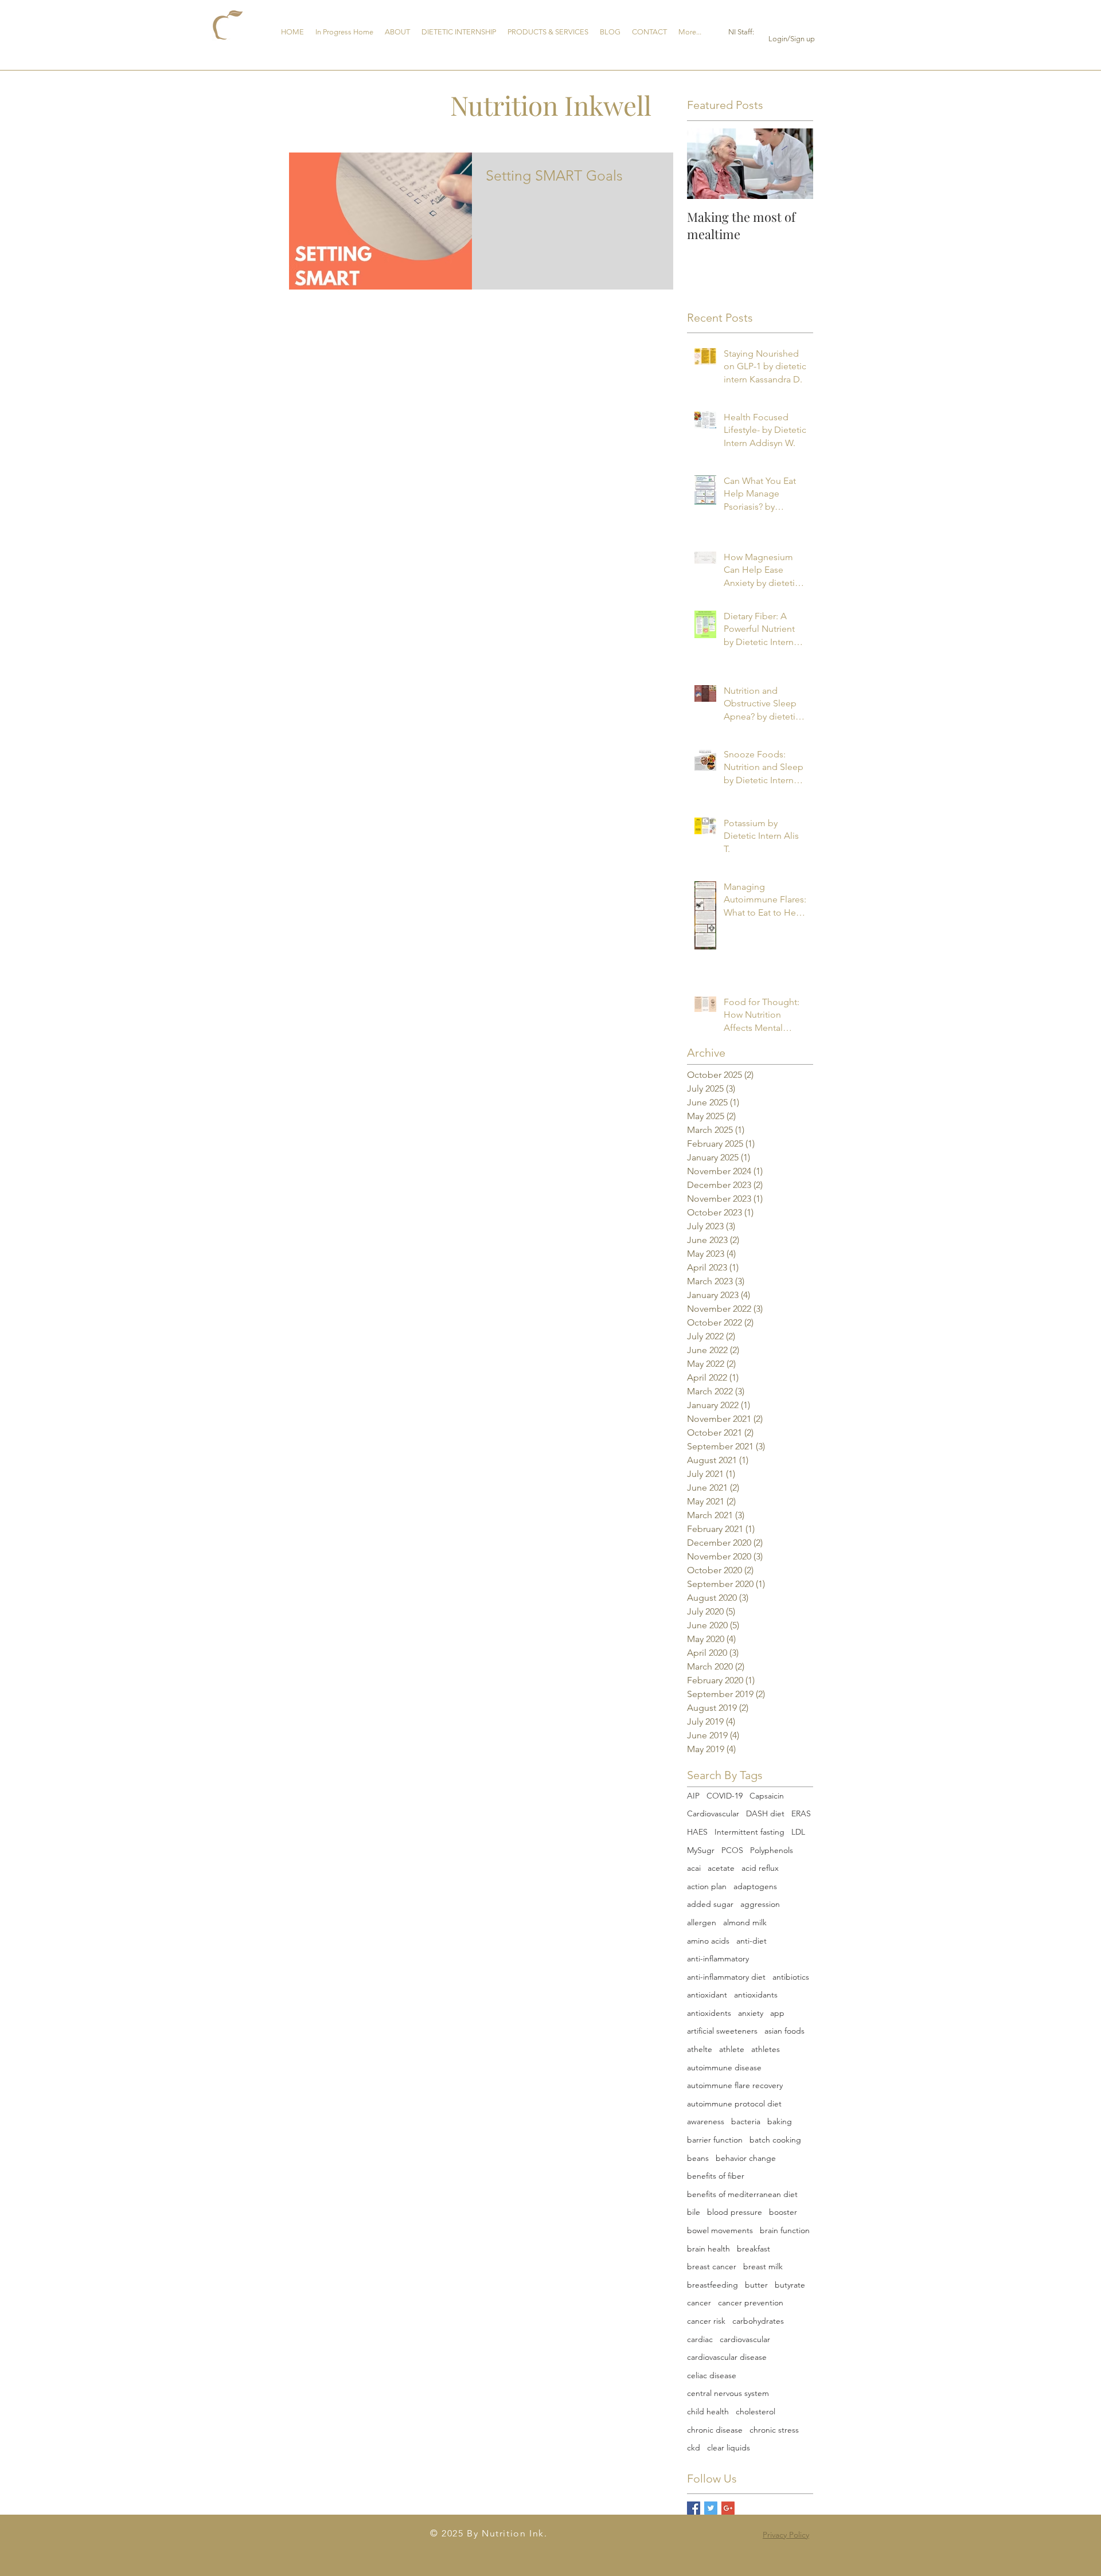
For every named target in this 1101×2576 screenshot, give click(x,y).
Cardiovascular (713, 1813)
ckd (694, 2448)
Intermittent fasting (749, 1832)
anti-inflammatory (718, 1959)
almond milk (745, 1922)
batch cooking (775, 2140)
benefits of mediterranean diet (742, 2194)
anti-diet (751, 1941)
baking (780, 2121)
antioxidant (707, 1995)
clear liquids (729, 2448)
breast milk (763, 2266)
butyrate (790, 2285)
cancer (699, 2303)
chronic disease (715, 2430)
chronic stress (774, 2430)
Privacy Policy (786, 2535)
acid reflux (760, 1868)
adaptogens (755, 1886)
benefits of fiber (716, 2176)
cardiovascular (745, 2339)
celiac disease (712, 2375)
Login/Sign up (792, 39)
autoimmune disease (724, 2067)
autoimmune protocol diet (734, 2104)
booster (783, 2212)
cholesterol (756, 2411)
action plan (707, 1886)
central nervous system (728, 2393)
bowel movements (720, 2230)
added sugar (710, 1904)
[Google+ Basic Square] (728, 2508)
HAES (697, 1832)
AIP (693, 1796)
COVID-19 (725, 1796)
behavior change (746, 2158)
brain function (785, 2230)
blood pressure (735, 2212)
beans (698, 2158)
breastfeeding (712, 2285)
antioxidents (709, 2013)
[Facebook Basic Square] (694, 2508)
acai (694, 1868)
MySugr (701, 1850)
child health (708, 2411)
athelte (700, 2049)
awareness (706, 2121)
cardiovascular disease (727, 2357)
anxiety (751, 2013)
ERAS (801, 1813)
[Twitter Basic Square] (711, 2508)
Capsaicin (767, 1796)
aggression (760, 1904)
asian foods (784, 2031)
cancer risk (706, 2321)
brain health (708, 2249)
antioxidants (756, 1995)
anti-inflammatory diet (726, 1977)
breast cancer (712, 2266)
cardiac (700, 2339)
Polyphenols (772, 1850)
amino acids (708, 1941)
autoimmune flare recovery (735, 2085)
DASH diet (765, 1813)
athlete (732, 2049)
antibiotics (791, 1977)
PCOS (732, 1850)
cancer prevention (751, 2303)
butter (756, 2285)
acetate (721, 1868)
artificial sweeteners (722, 2031)
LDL (798, 1832)
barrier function (715, 2140)
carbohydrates (758, 2321)
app (777, 2013)
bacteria (746, 2121)
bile (694, 2212)
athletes (766, 2049)
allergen (702, 1922)
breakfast (753, 2249)
